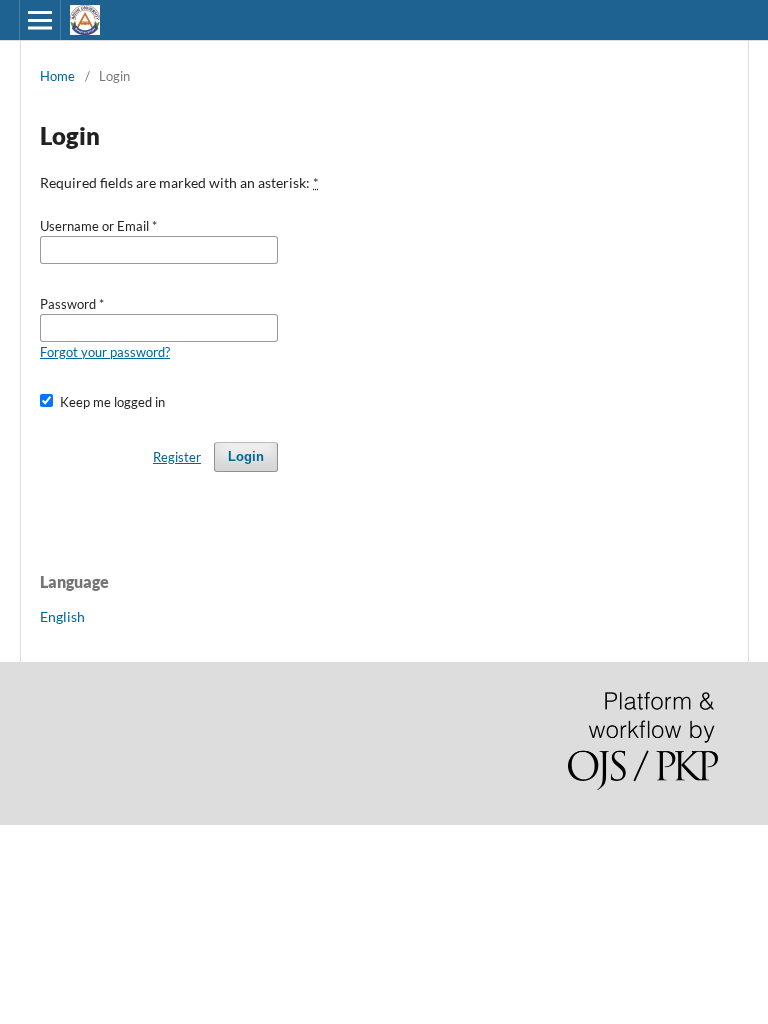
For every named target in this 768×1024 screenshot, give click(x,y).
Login (246, 456)
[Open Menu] (40, 20)
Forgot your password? (105, 352)
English (62, 616)
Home (57, 76)
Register (177, 457)
